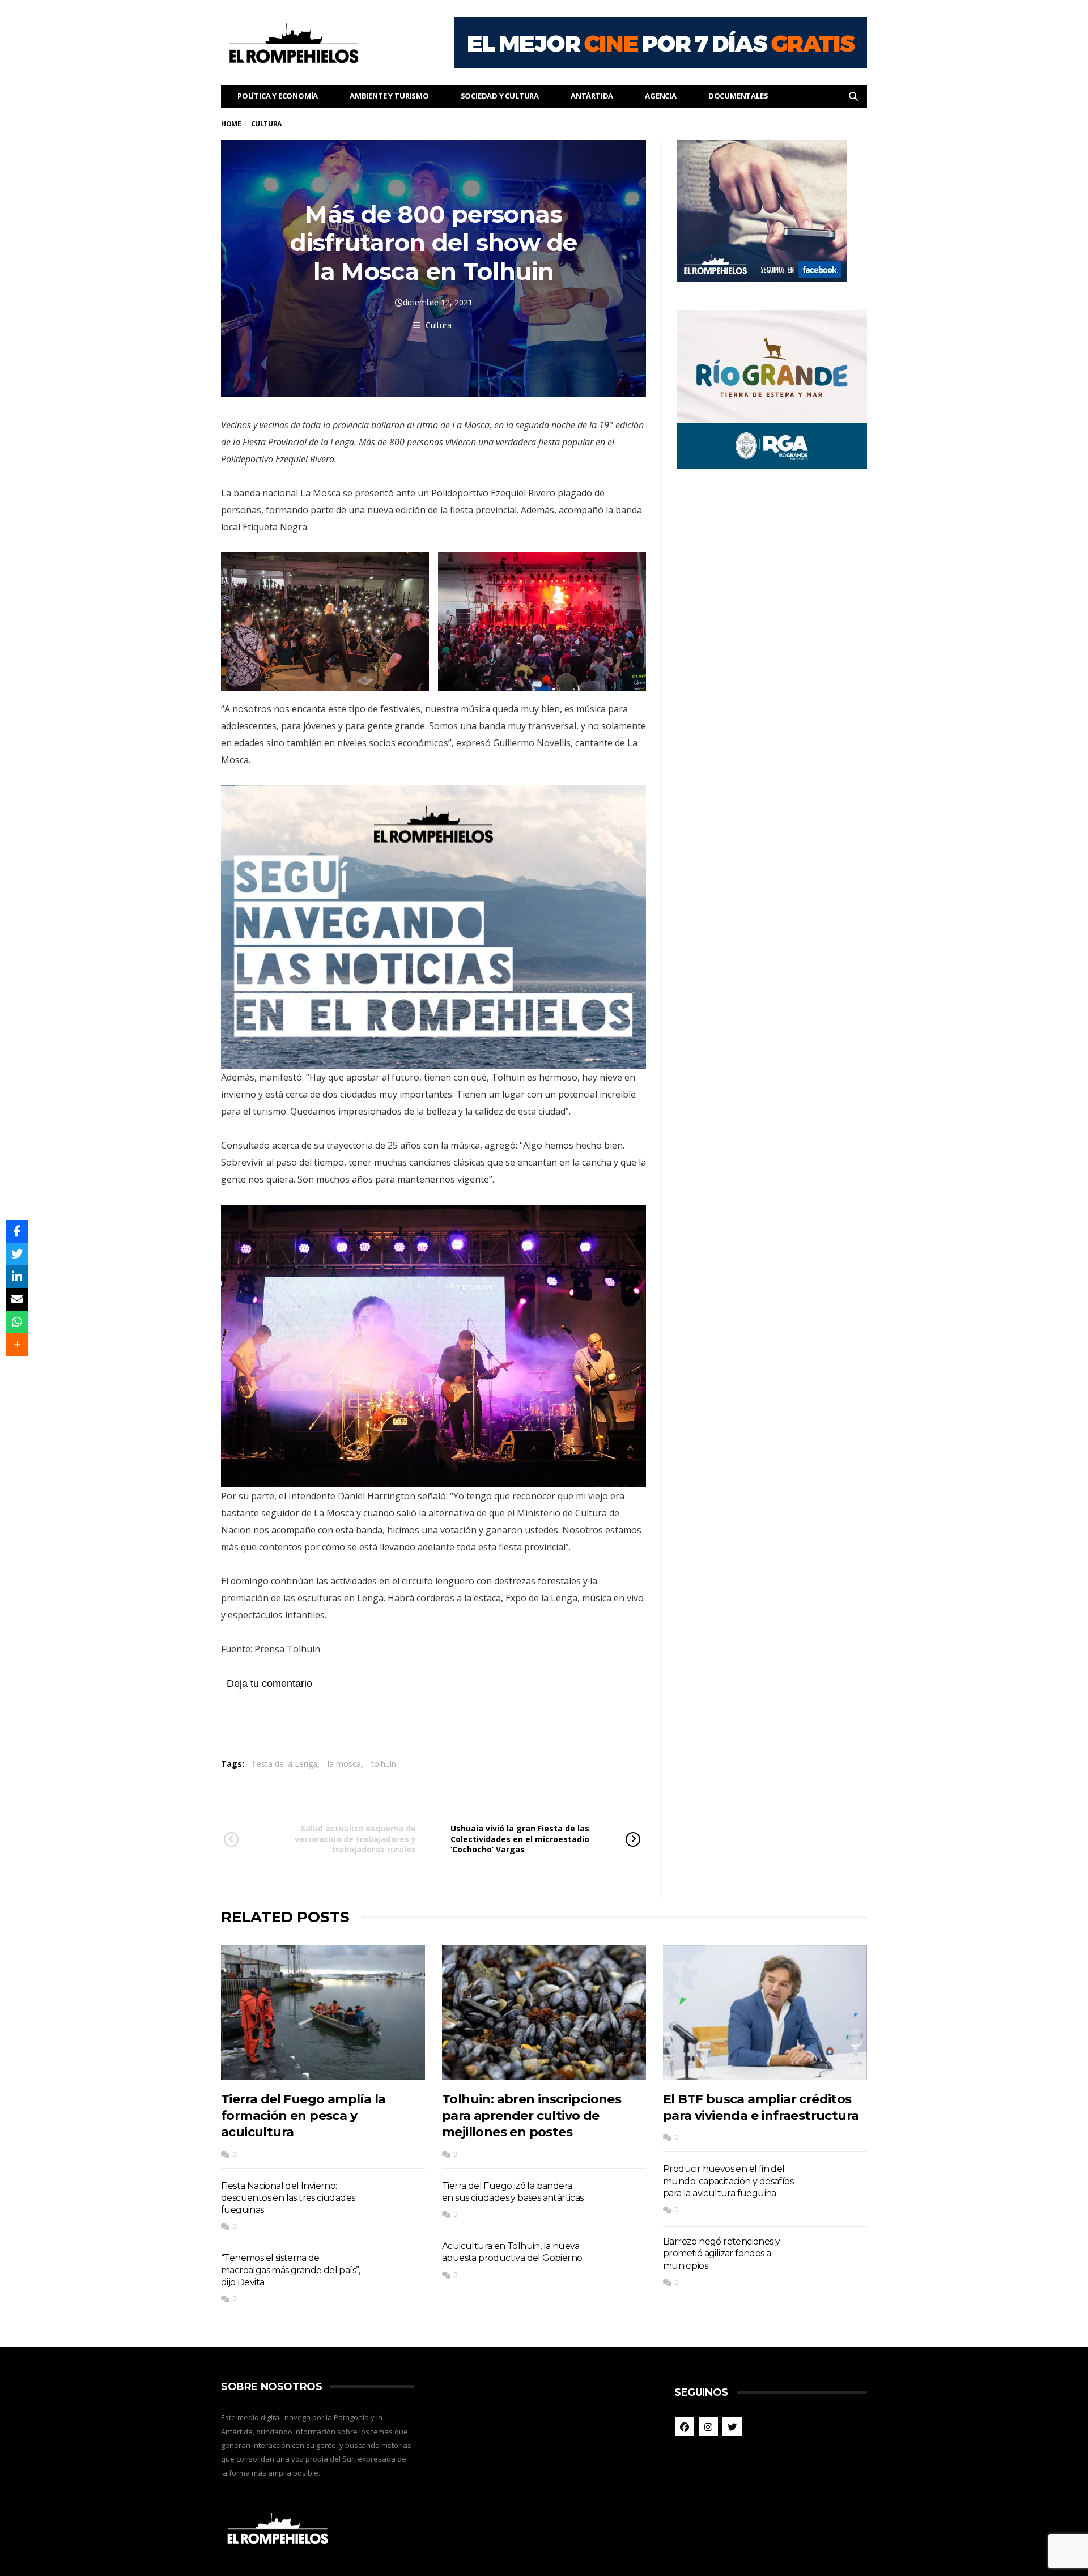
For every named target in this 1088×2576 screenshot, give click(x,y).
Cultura (439, 325)
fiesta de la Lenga (285, 1764)
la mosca (344, 1764)
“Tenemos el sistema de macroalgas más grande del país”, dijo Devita (291, 2270)
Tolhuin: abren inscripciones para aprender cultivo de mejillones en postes (532, 2116)
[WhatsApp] (17, 1322)
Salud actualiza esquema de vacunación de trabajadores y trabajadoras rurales (355, 1839)
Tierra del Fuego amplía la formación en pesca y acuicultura (303, 2116)
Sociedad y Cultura (500, 96)
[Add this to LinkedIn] (17, 1277)
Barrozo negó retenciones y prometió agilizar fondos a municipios (721, 2254)
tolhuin (384, 1764)
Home (231, 124)
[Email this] (17, 1299)
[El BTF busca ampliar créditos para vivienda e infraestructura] (765, 2012)
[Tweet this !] (17, 1254)
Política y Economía (278, 96)
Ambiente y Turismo (389, 96)
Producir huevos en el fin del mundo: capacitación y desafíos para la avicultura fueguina (728, 2181)
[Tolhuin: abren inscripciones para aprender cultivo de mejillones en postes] (544, 2012)
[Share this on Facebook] (17, 1231)
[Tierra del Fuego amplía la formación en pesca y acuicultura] (323, 2012)
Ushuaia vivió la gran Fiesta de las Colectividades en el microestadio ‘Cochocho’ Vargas (520, 1839)
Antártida (592, 96)
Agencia (661, 96)
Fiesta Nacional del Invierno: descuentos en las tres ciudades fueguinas (288, 2198)
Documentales (738, 96)
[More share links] (17, 1345)
